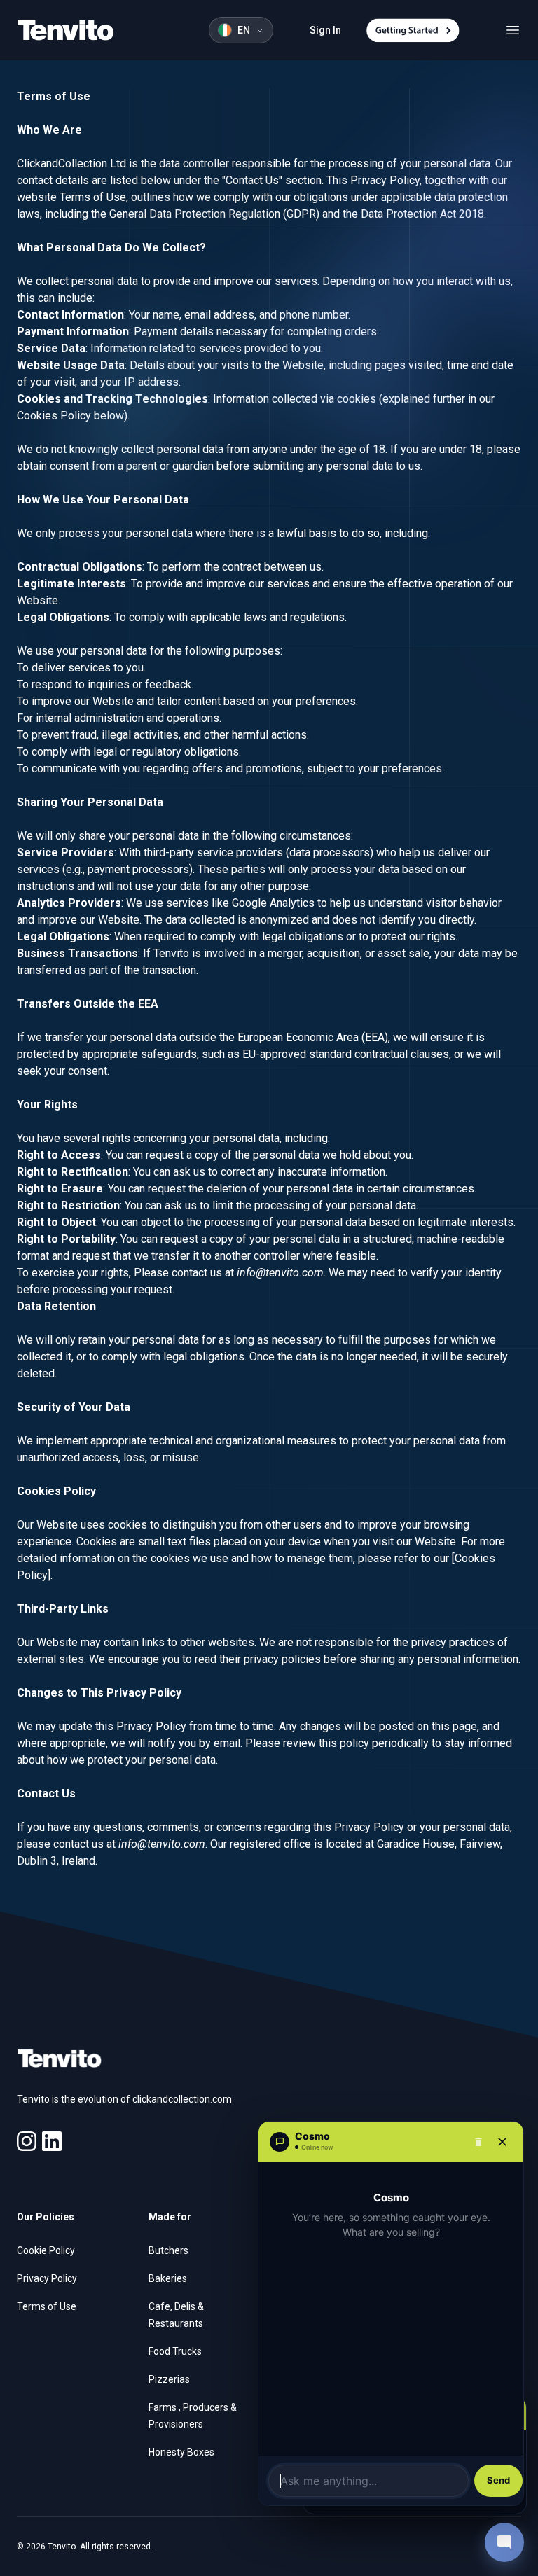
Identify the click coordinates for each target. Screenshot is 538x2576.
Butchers (168, 2250)
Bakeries (168, 2278)
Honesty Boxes (181, 2452)
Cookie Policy (46, 2250)
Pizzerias (169, 2379)
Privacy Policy (47, 2278)
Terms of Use (47, 2306)
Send (498, 2480)
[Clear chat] (478, 2142)
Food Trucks (175, 2351)
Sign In (325, 30)
